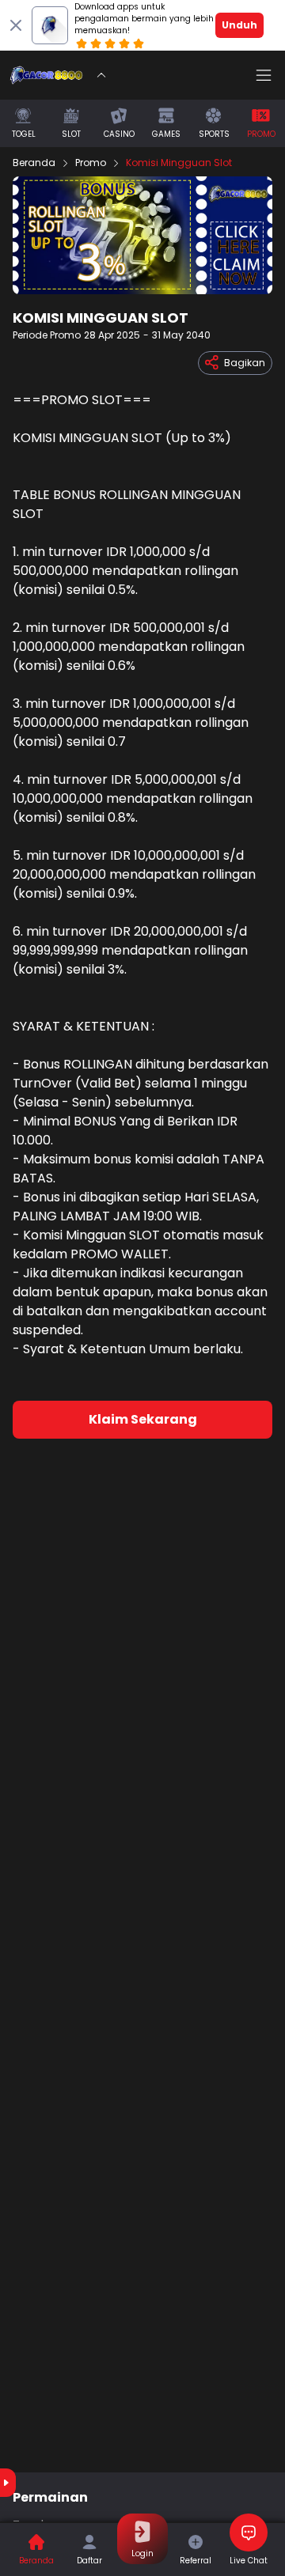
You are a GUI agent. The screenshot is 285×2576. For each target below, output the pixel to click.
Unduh (239, 25)
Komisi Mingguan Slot (179, 163)
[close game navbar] (101, 75)
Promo (91, 163)
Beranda (34, 163)
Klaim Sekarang (143, 1419)
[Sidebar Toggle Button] (264, 75)
